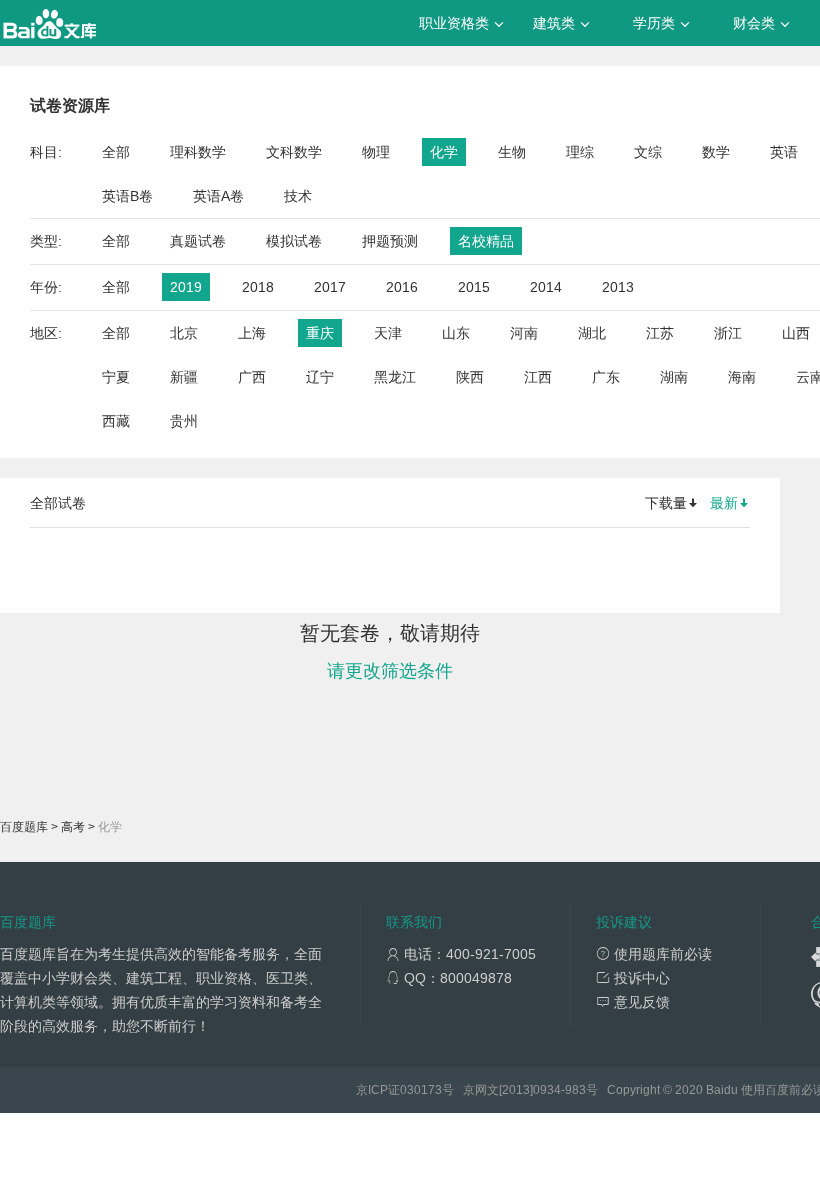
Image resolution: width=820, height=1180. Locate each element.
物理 (376, 152)
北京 (184, 333)
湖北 (592, 333)
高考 (73, 827)
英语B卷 (127, 196)
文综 (648, 152)
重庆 (320, 333)
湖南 (674, 377)
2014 (546, 287)
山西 (796, 333)
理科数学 (198, 152)
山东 (456, 333)
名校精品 (486, 241)
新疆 (184, 377)
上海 (252, 333)
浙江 (728, 333)
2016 (402, 287)
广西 (252, 377)
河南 (524, 333)
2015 (474, 287)
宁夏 (116, 377)
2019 (186, 287)
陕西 (470, 377)
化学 (444, 152)
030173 (421, 1090)
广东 (606, 377)
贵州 (184, 421)
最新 (724, 503)
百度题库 (24, 827)
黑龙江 (395, 377)
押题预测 (390, 241)
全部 (116, 152)
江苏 (660, 333)
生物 (512, 152)
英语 (784, 152)
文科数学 (294, 152)
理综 (580, 152)
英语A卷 (218, 196)
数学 (716, 152)
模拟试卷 (294, 241)
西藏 (116, 421)
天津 (388, 333)
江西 (538, 377)
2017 (330, 287)
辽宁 (320, 377)
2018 (258, 287)
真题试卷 (198, 241)
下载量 (666, 503)
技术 (298, 196)
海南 (742, 377)
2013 (618, 287)
